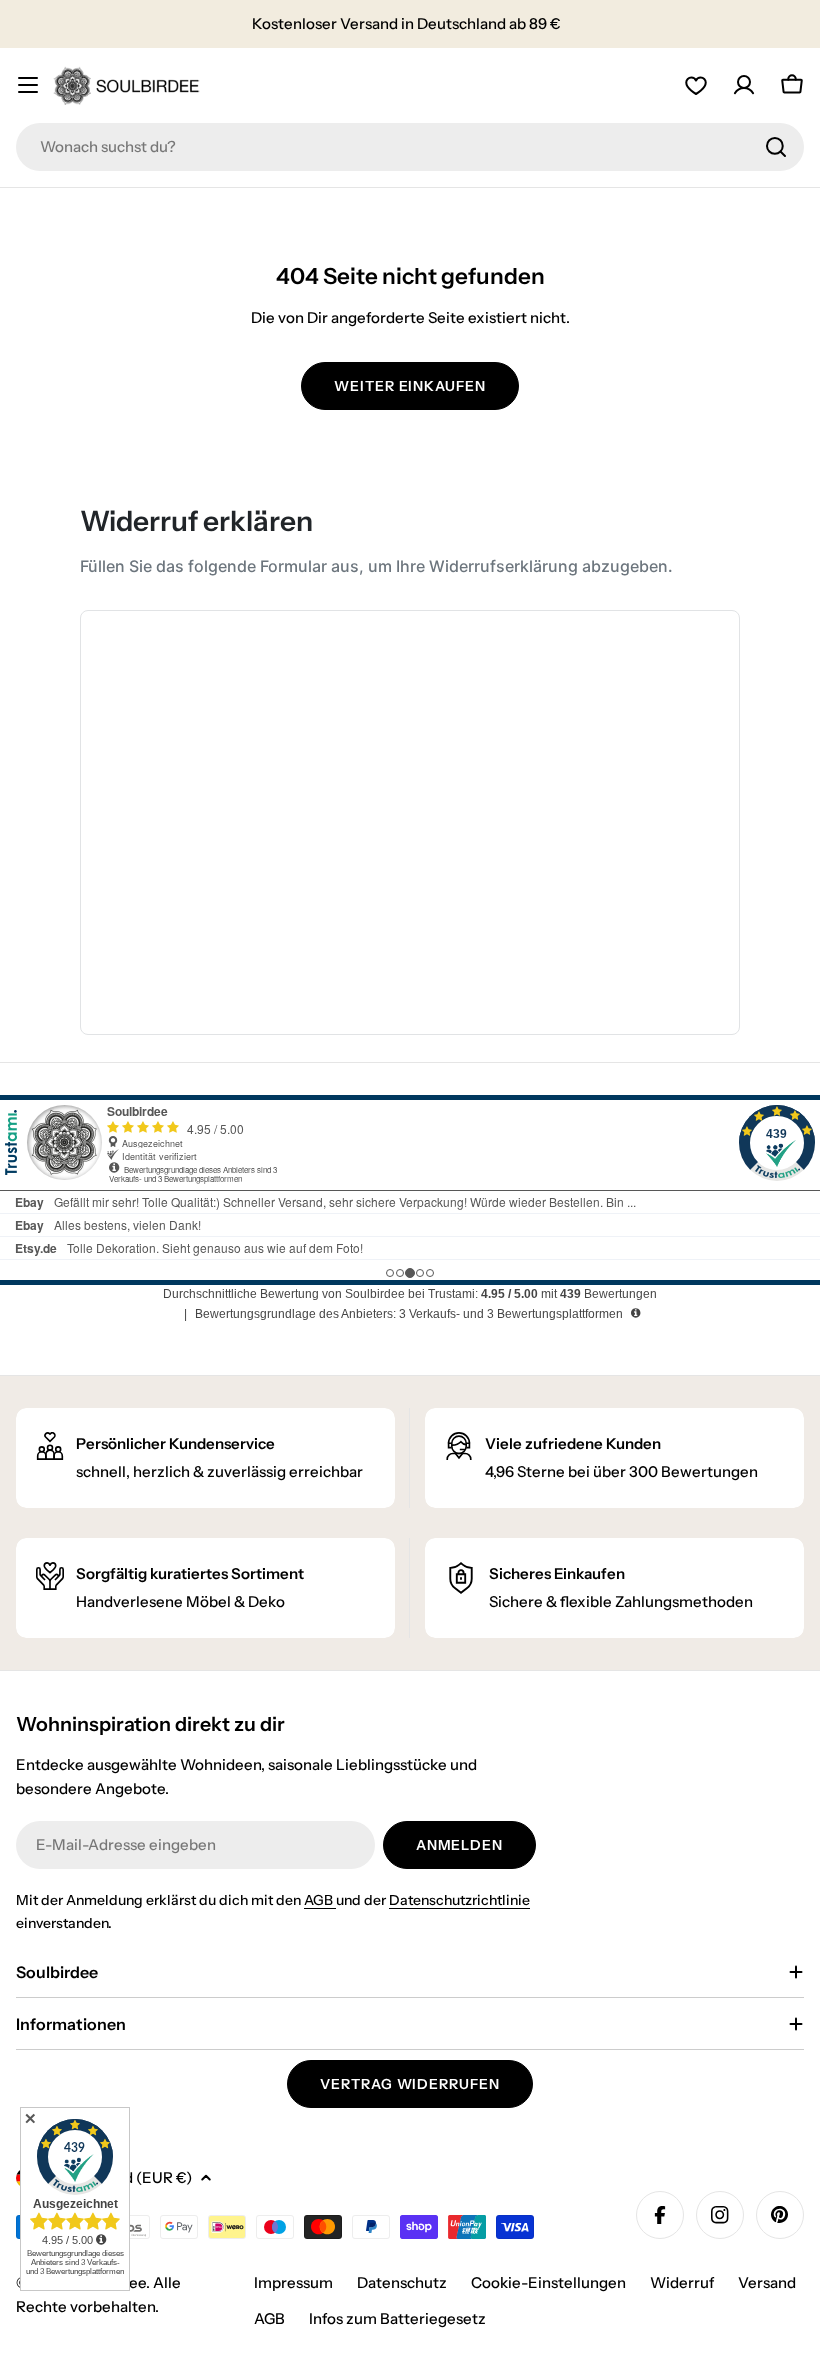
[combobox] (410, 147)
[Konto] (744, 85)
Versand (767, 2282)
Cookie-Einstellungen (548, 2282)
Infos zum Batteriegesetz (397, 2318)
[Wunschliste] (696, 85)
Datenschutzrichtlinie (459, 1900)
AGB (320, 1900)
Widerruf (682, 2282)
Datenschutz (402, 2282)
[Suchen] (776, 147)
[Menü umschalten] (28, 85)
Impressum (293, 2282)
